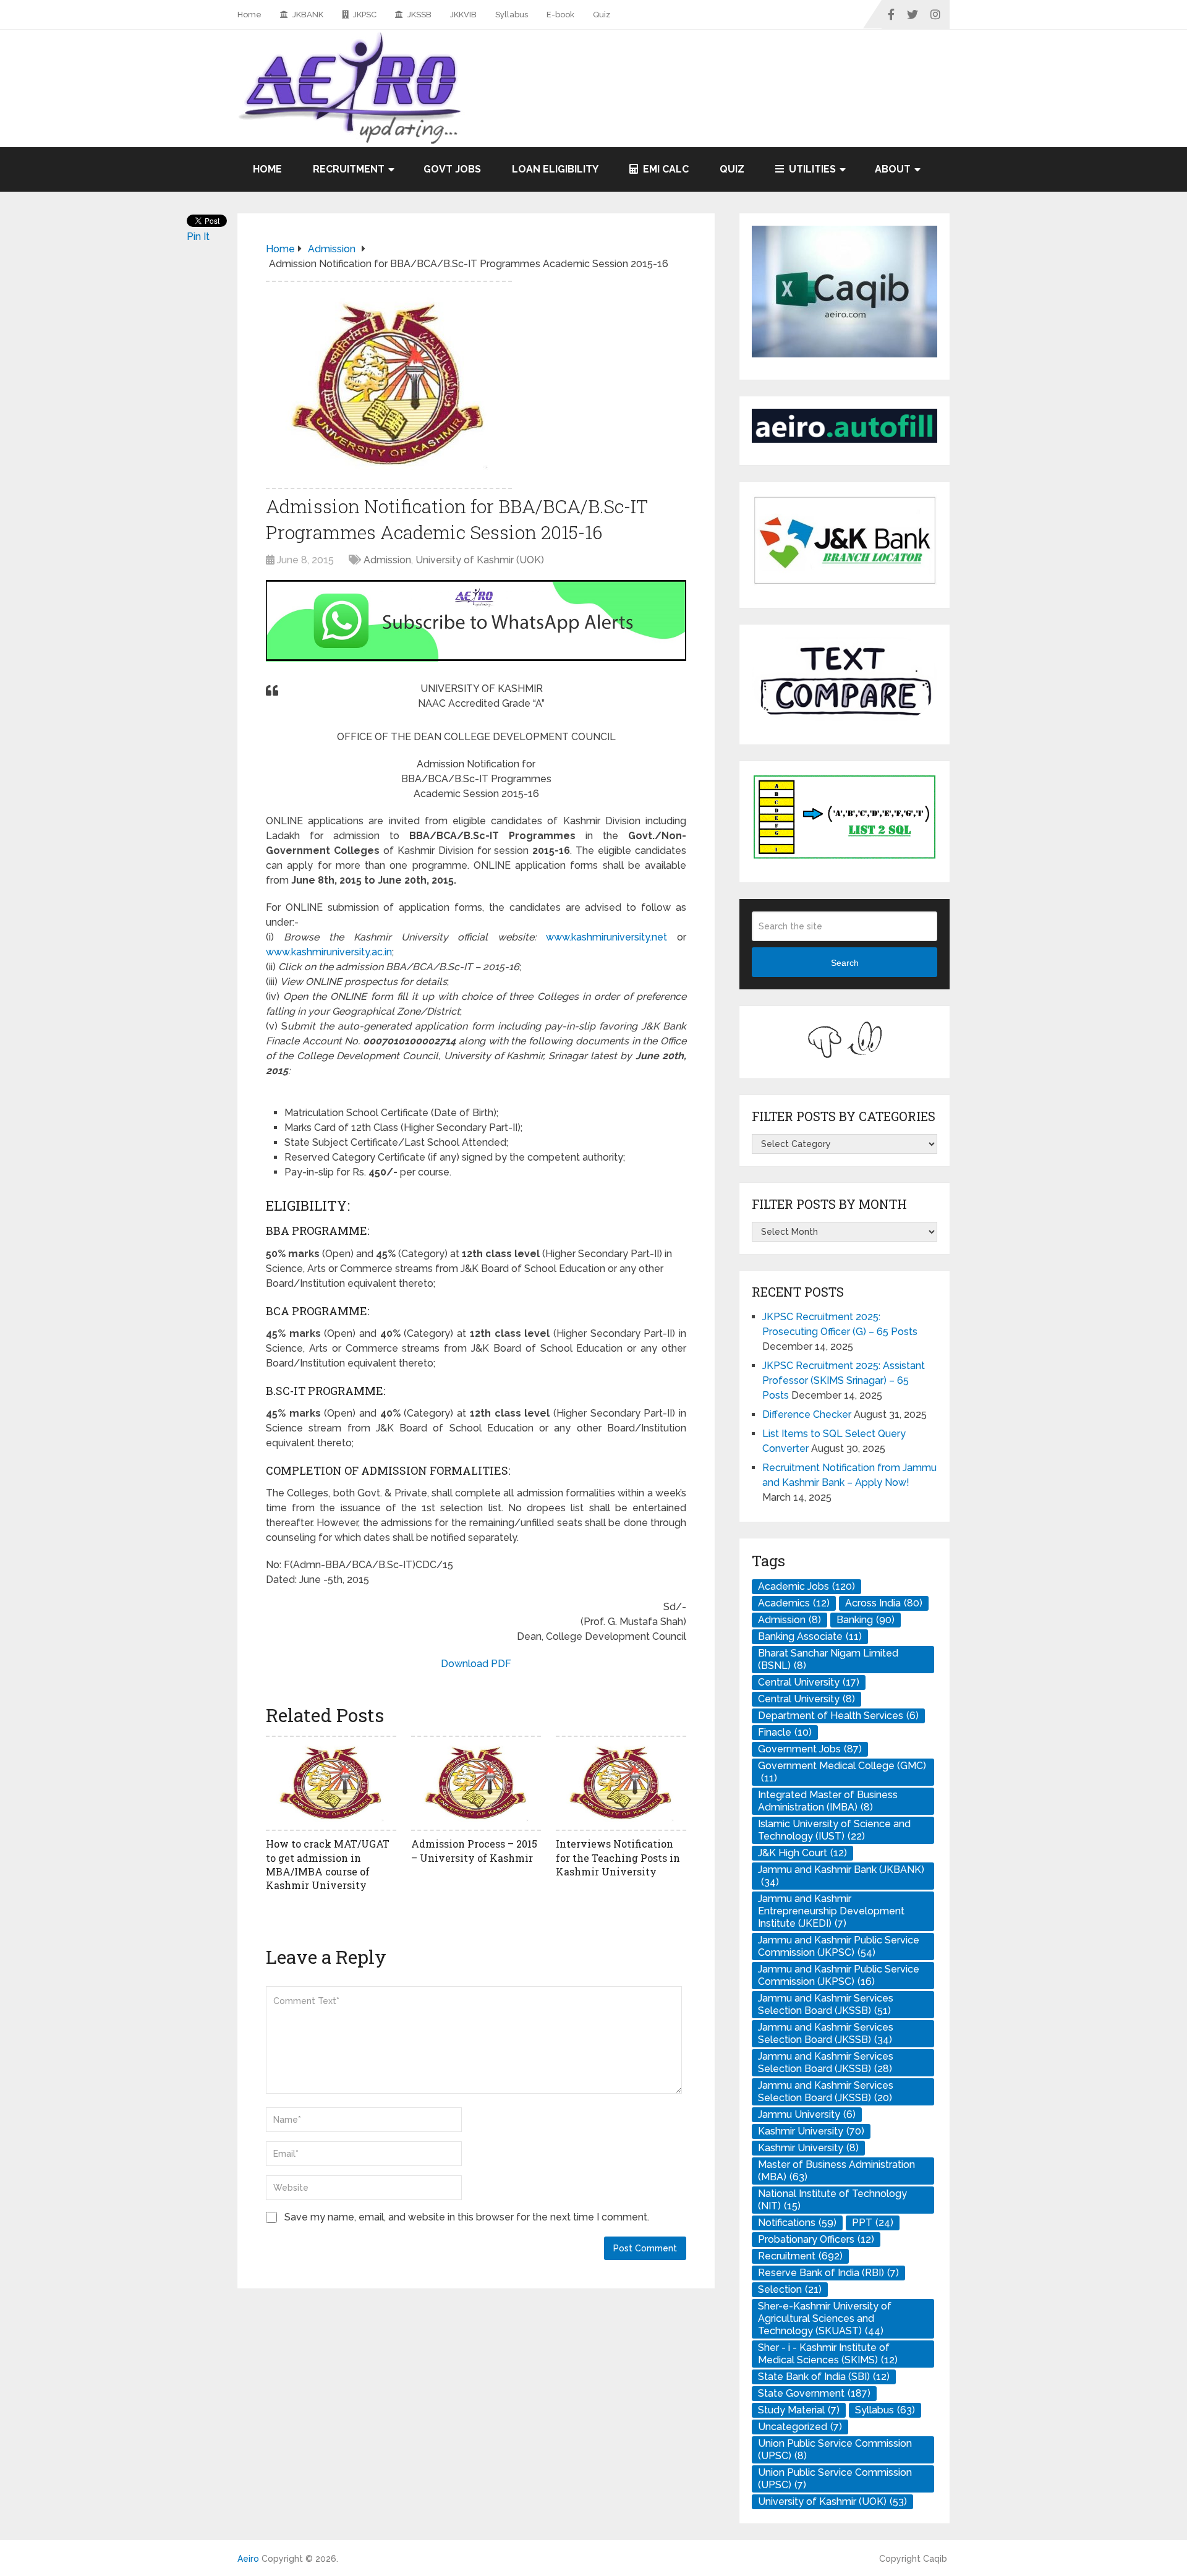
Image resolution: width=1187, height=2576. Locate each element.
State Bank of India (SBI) (824, 2377)
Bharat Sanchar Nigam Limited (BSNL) (828, 1659)
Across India (884, 1603)
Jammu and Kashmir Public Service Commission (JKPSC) (839, 1946)
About (893, 169)
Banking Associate (810, 1636)
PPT (873, 2223)
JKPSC (364, 15)
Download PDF (476, 1664)
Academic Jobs (806, 1586)
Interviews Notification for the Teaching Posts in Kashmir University (618, 1857)
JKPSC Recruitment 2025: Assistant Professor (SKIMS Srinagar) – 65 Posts (844, 1380)
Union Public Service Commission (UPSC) (835, 2450)
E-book (560, 15)
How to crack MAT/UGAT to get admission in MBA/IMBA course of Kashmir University (328, 1864)
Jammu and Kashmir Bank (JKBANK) (841, 1876)
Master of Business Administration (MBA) (836, 2171)
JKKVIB (463, 15)
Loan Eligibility (555, 169)
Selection (790, 2289)
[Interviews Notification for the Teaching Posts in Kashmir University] (621, 1783)
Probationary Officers (816, 2239)
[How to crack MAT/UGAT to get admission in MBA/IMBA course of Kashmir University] (331, 1783)
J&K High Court (802, 1853)
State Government (814, 2393)
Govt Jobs (452, 169)
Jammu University (807, 2114)
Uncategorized (800, 2427)
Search (845, 963)
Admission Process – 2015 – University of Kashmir (474, 1850)
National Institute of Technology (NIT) (832, 2200)
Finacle (785, 1732)
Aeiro (248, 2559)
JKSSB (419, 15)
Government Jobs (810, 1749)
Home (249, 15)
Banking (866, 1620)
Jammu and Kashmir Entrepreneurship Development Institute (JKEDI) (831, 1911)
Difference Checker (807, 1414)
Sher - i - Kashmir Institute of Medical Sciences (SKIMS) (828, 2354)
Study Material (799, 2410)
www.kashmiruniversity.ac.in (329, 952)
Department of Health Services (838, 1716)
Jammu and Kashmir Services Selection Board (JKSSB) (826, 2004)
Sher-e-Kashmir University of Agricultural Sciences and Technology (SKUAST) (825, 2318)
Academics (794, 1603)
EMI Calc (665, 169)
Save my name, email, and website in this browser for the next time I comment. (467, 2217)
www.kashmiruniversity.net (606, 937)
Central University (809, 1682)
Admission (387, 560)
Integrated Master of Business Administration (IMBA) (828, 1801)
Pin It (198, 237)
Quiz (602, 15)
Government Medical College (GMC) (842, 1772)
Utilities (811, 169)
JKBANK (307, 15)
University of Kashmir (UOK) (480, 560)
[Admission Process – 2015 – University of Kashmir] (476, 1783)
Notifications (797, 2223)
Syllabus (512, 15)
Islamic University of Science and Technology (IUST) (834, 1830)
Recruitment (349, 169)
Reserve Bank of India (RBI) (828, 2273)
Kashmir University (811, 2131)
